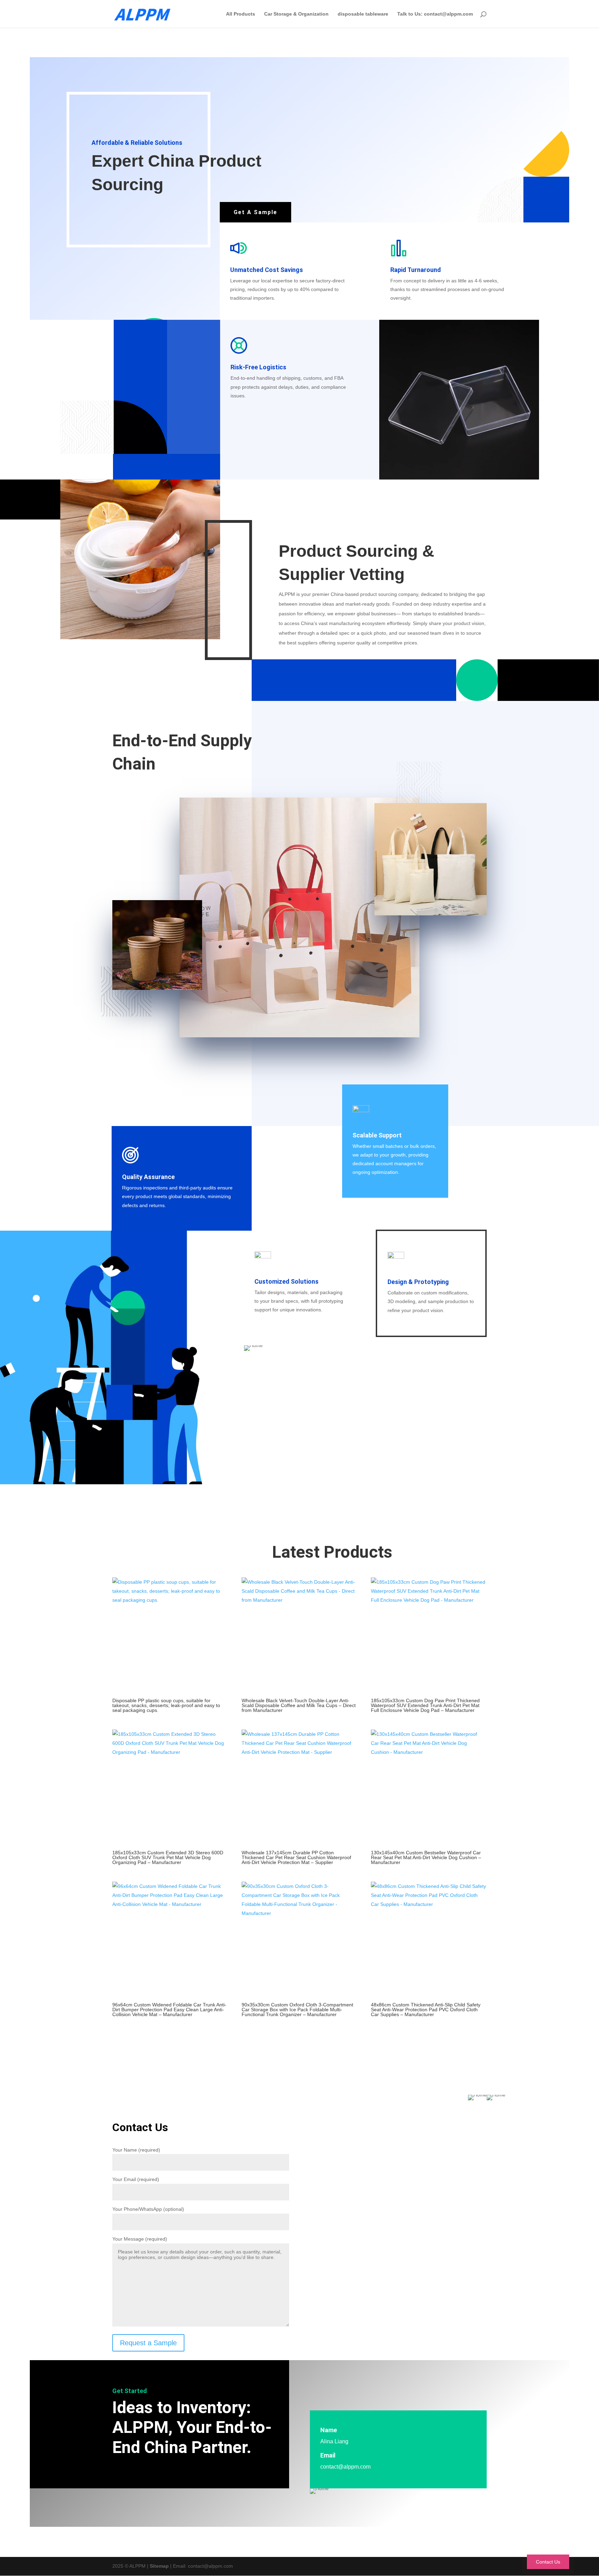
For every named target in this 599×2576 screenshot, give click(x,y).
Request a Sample (148, 2343)
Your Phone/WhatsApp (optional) (148, 2209)
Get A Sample (255, 212)
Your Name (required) (136, 2150)
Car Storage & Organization (296, 14)
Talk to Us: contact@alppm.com (435, 14)
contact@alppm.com (345, 2467)
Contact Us (548, 2562)
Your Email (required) (136, 2179)
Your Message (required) (140, 2239)
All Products (241, 14)
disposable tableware (363, 14)
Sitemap (159, 2566)
